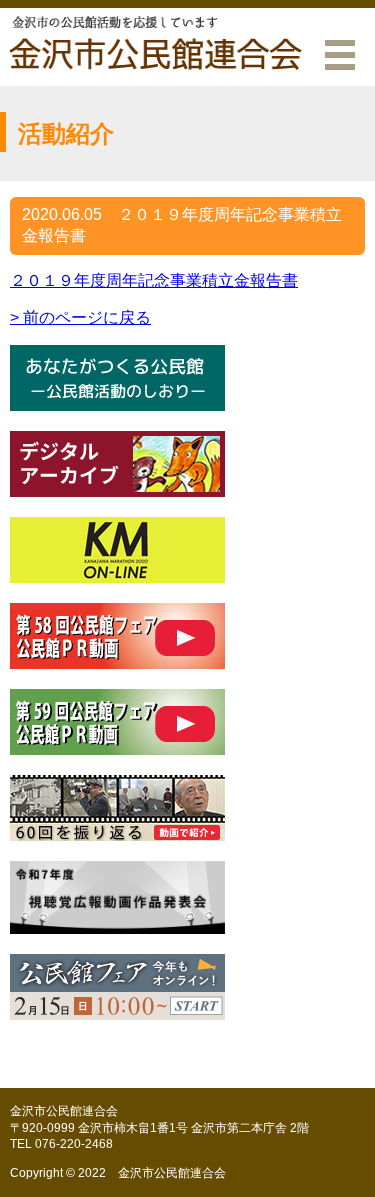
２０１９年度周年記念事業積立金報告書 (154, 280)
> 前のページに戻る (80, 317)
